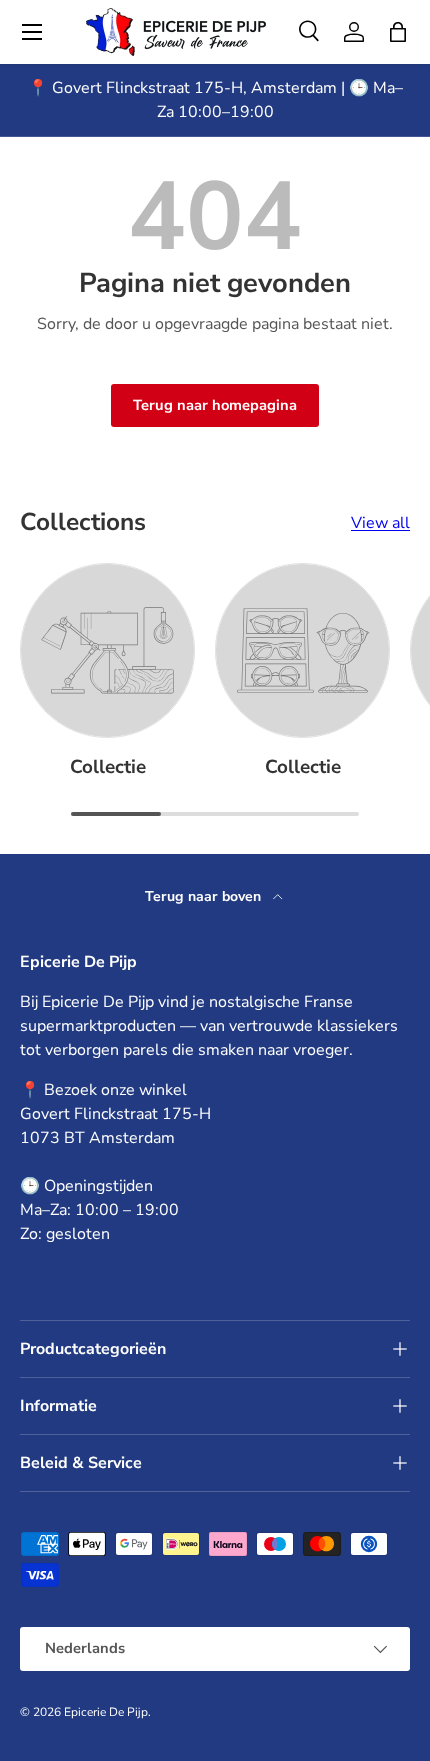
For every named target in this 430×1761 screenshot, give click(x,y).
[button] (398, 32)
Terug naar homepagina (215, 405)
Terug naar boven (205, 896)
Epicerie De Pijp (106, 1712)
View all (380, 523)
